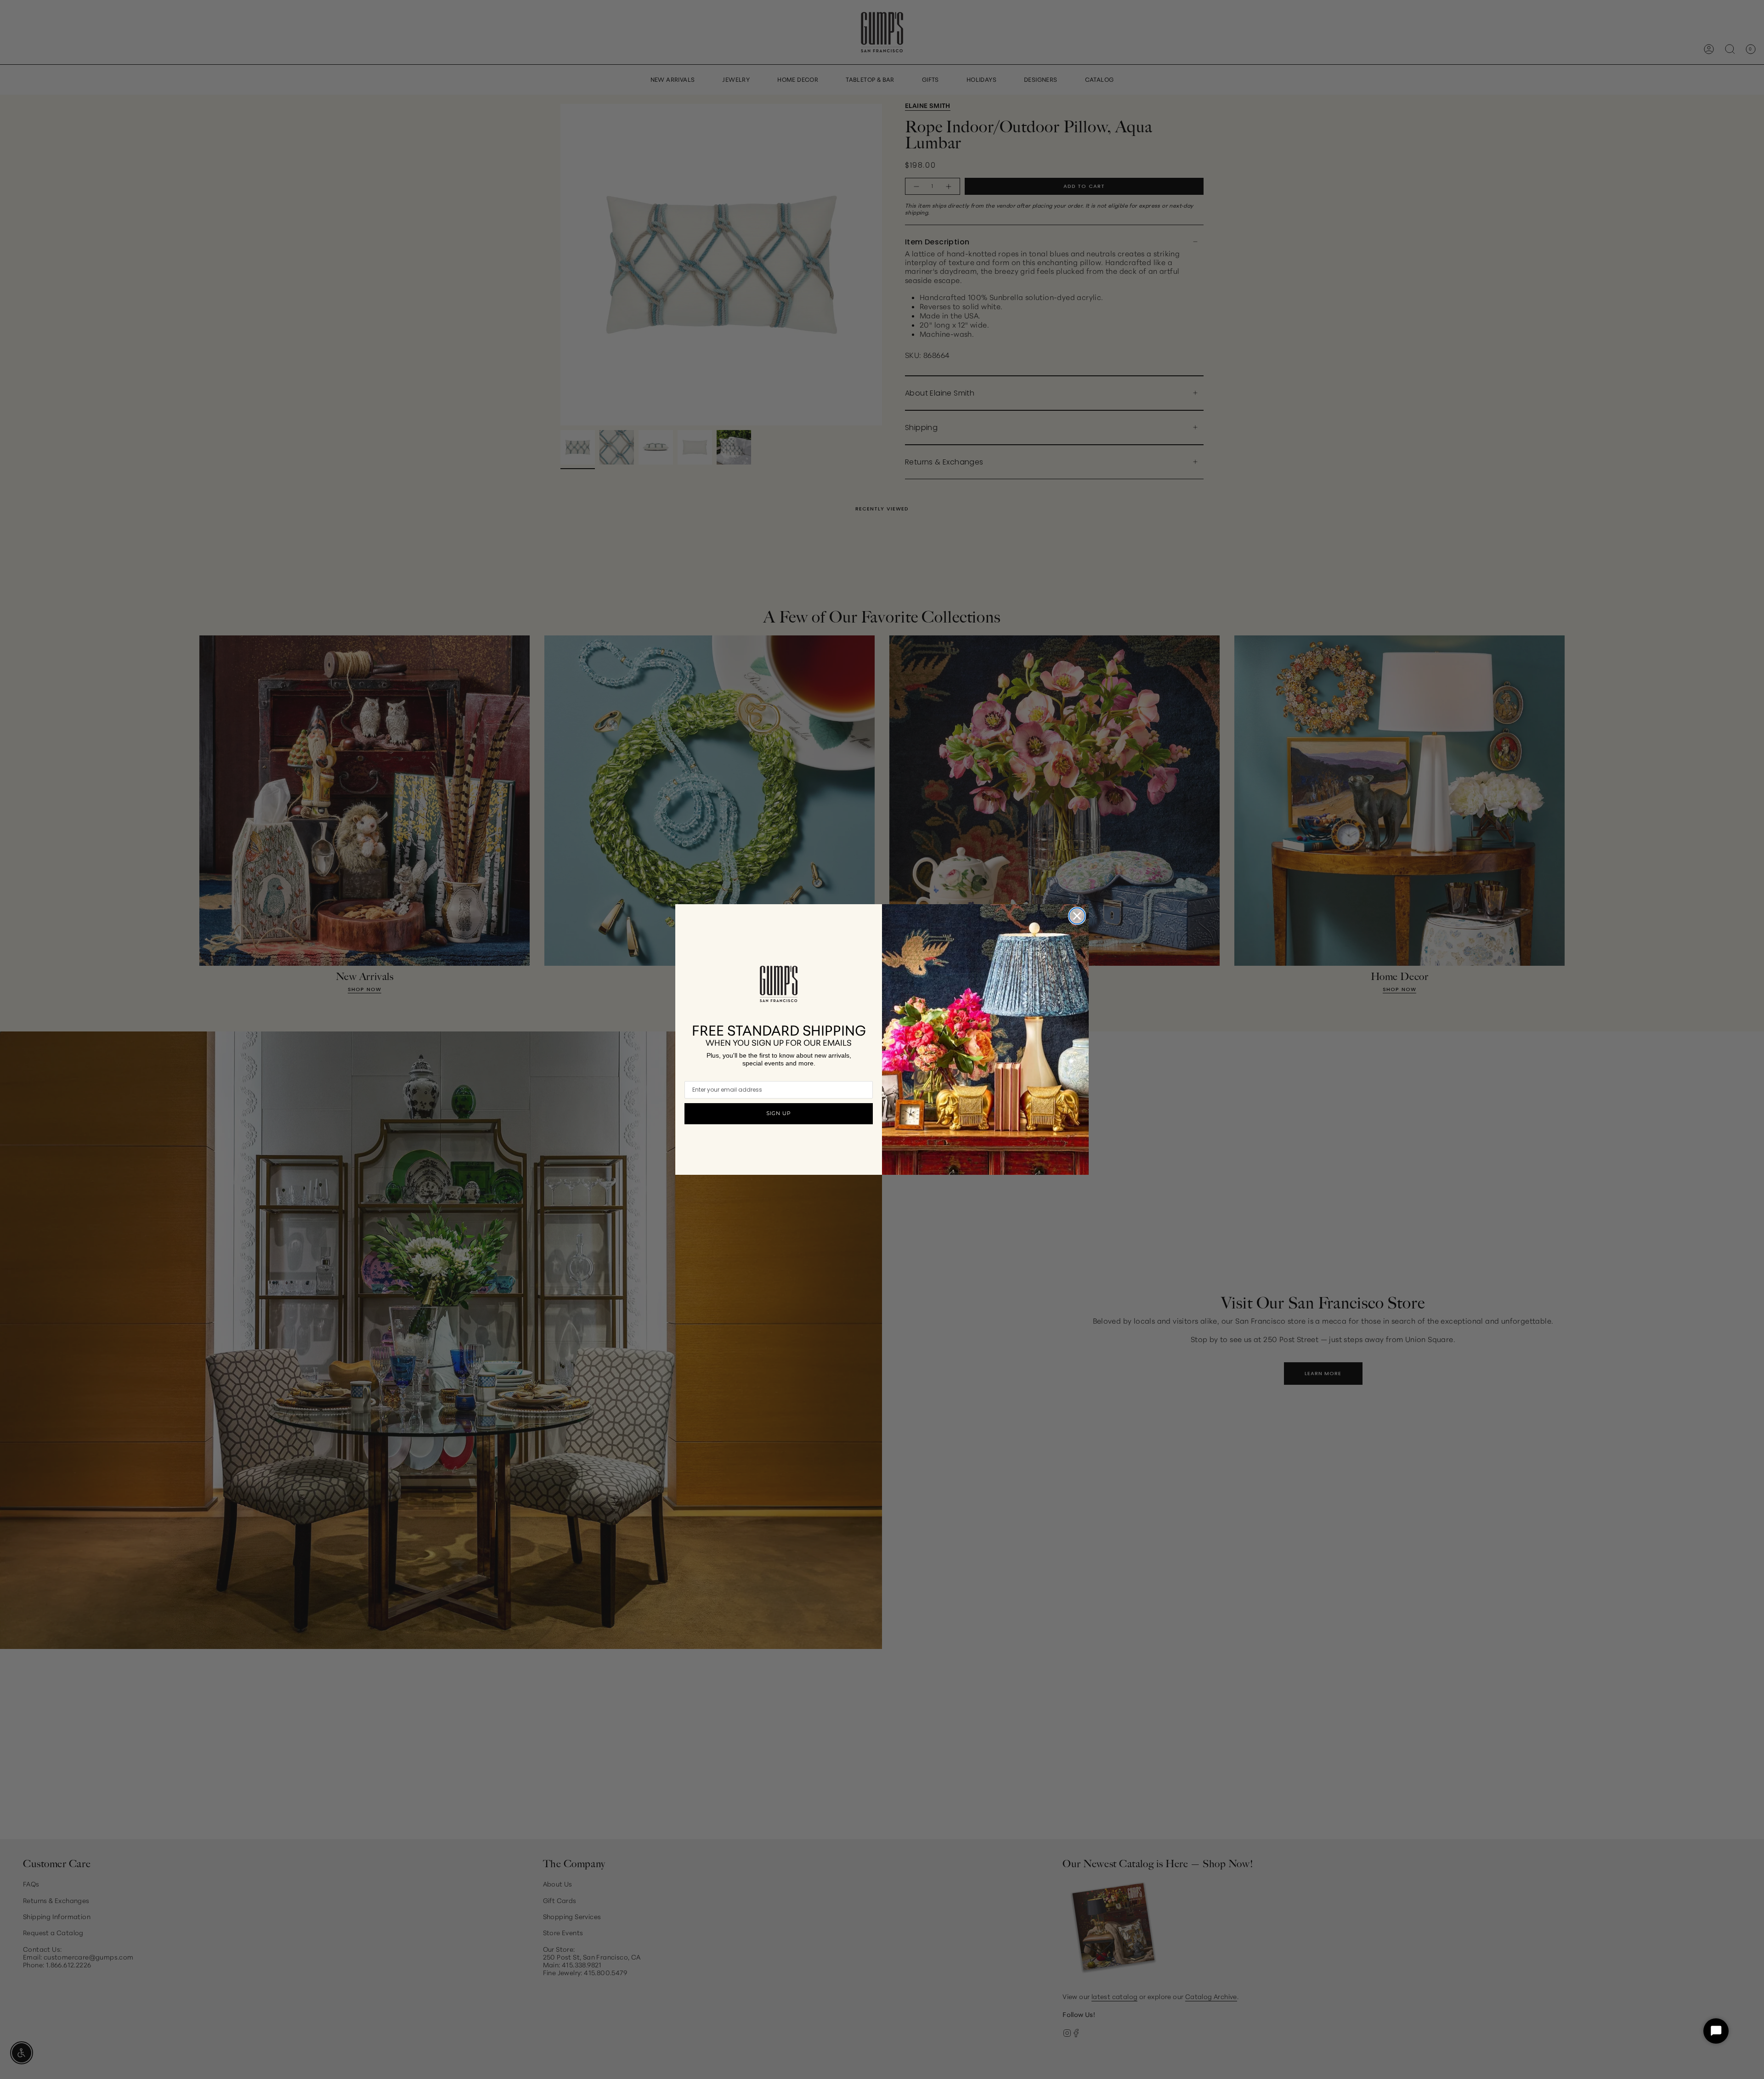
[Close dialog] (1077, 916)
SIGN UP (779, 1113)
